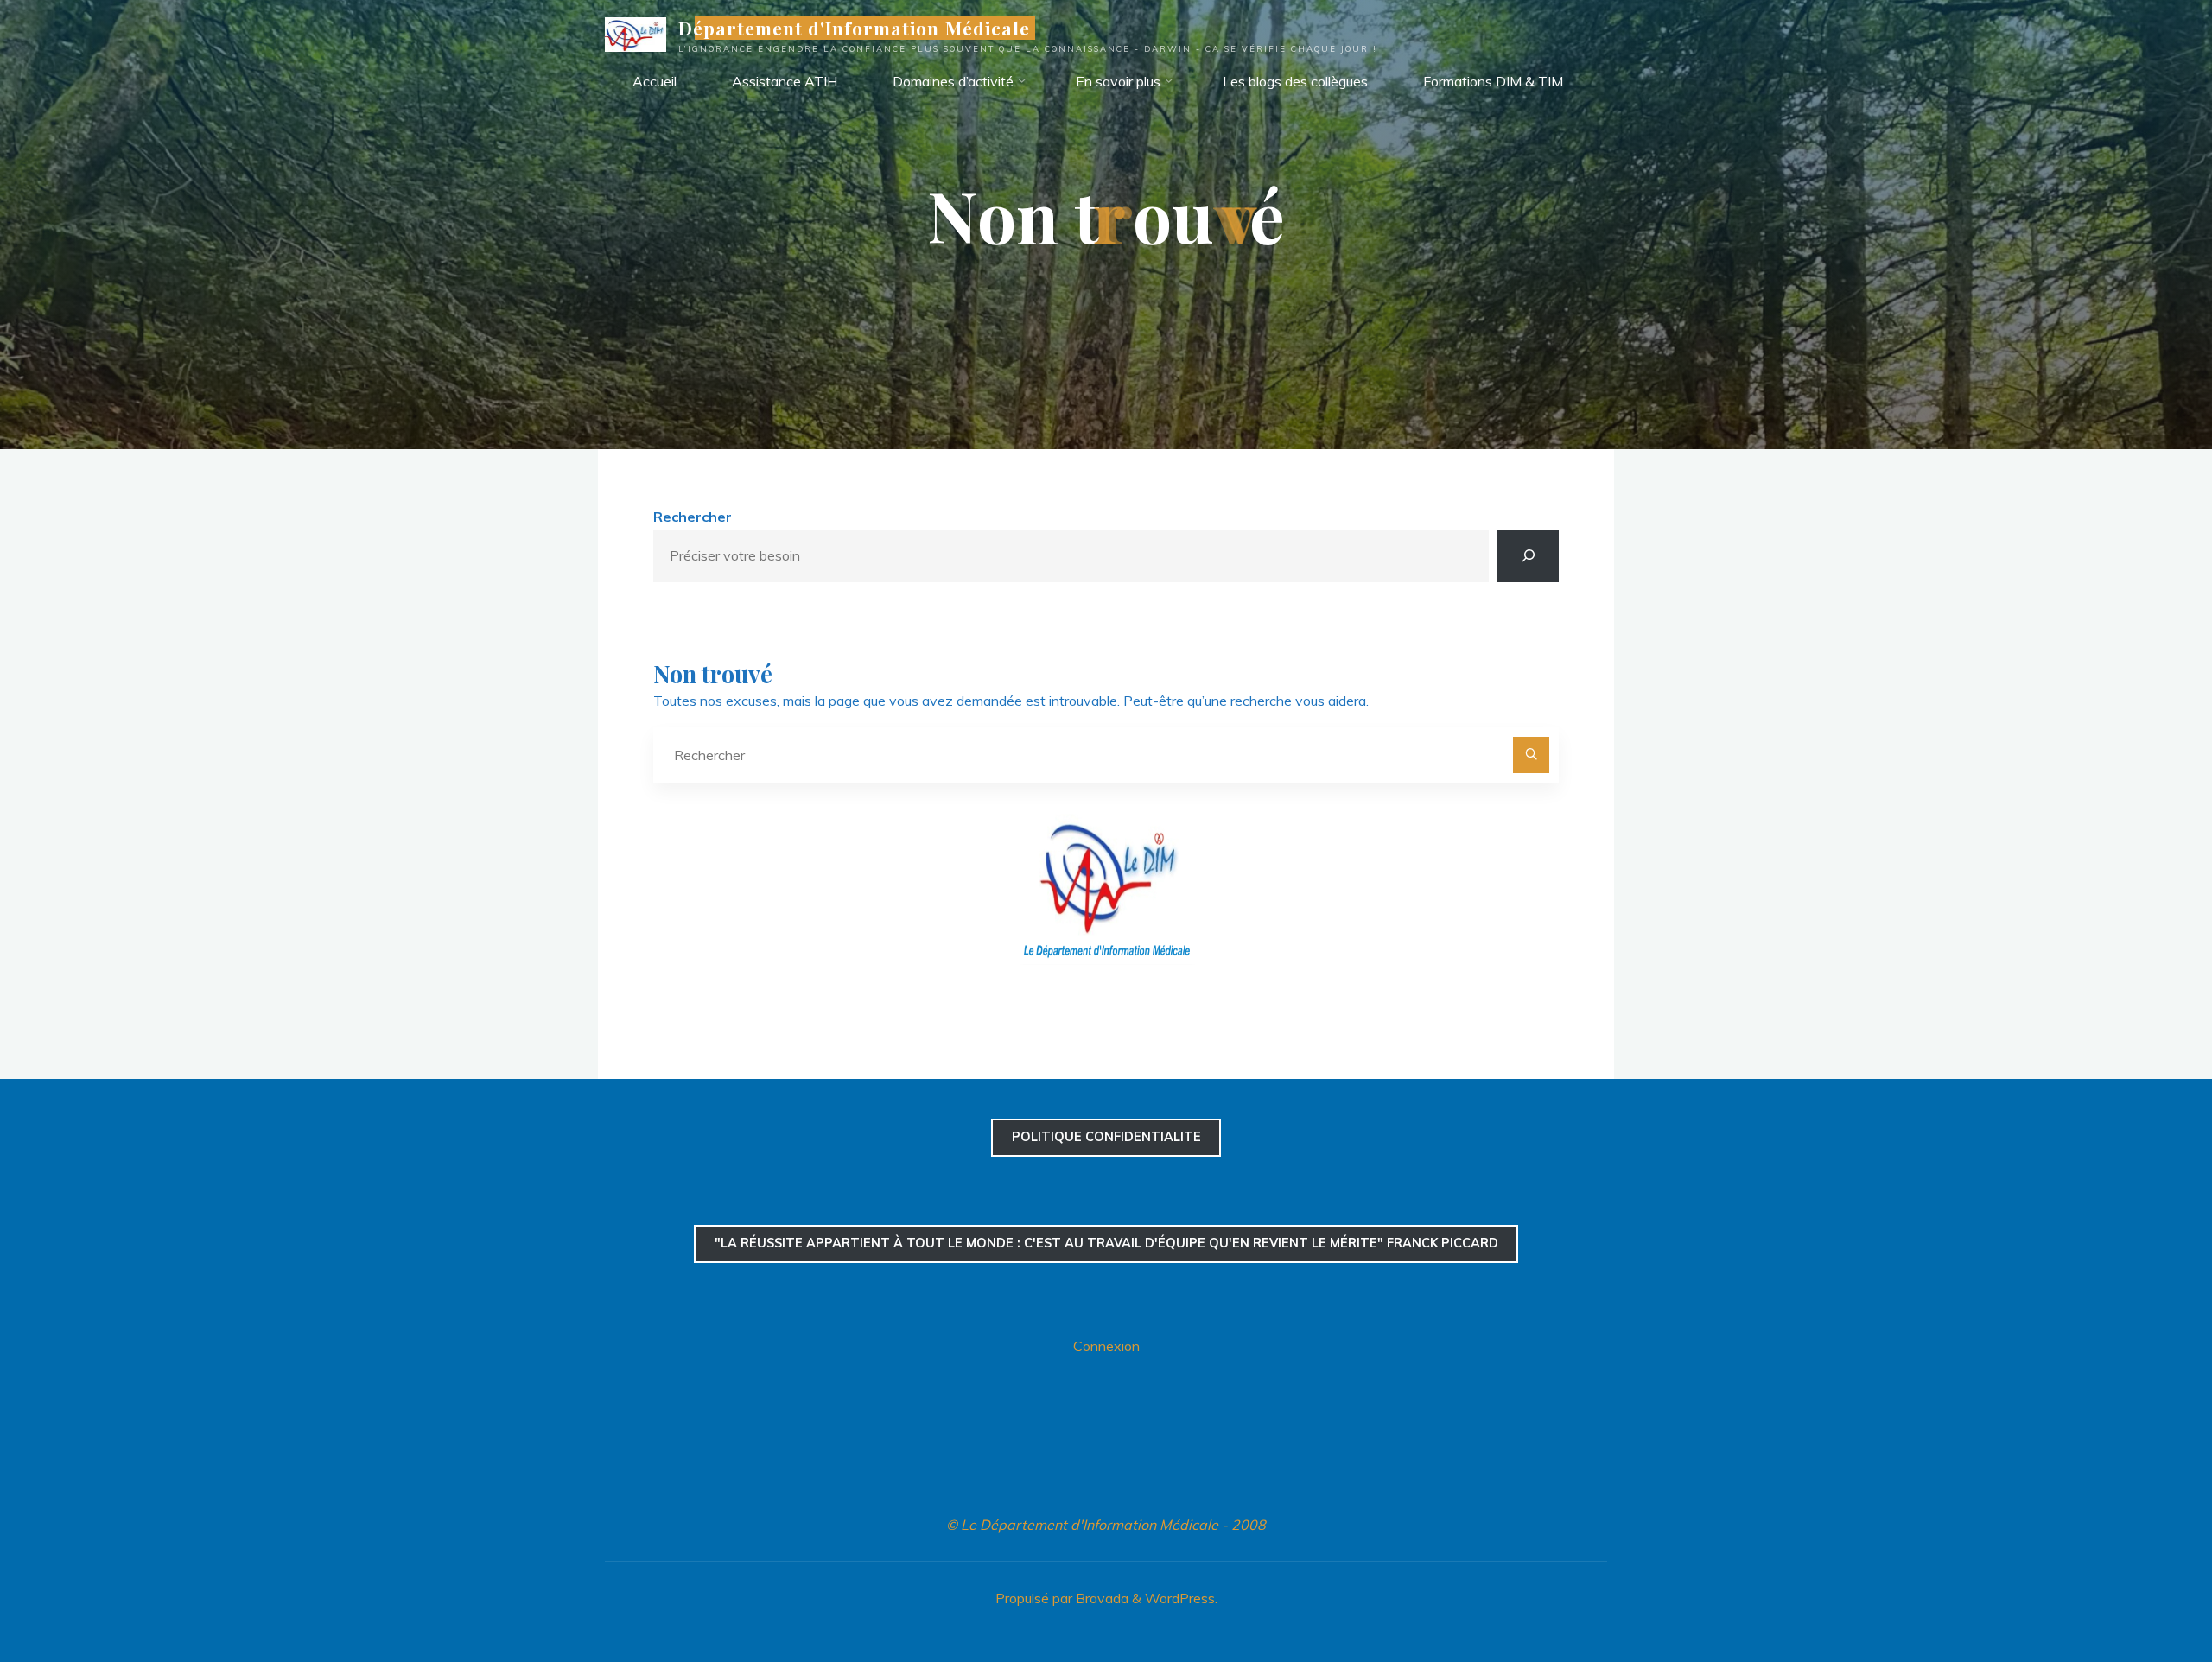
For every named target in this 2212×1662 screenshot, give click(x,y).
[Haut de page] (2145, 1595)
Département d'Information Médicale (854, 28)
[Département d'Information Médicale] (636, 33)
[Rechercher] (1528, 556)
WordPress (1180, 1598)
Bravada (1100, 1598)
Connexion (1106, 1346)
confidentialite (1106, 1137)
